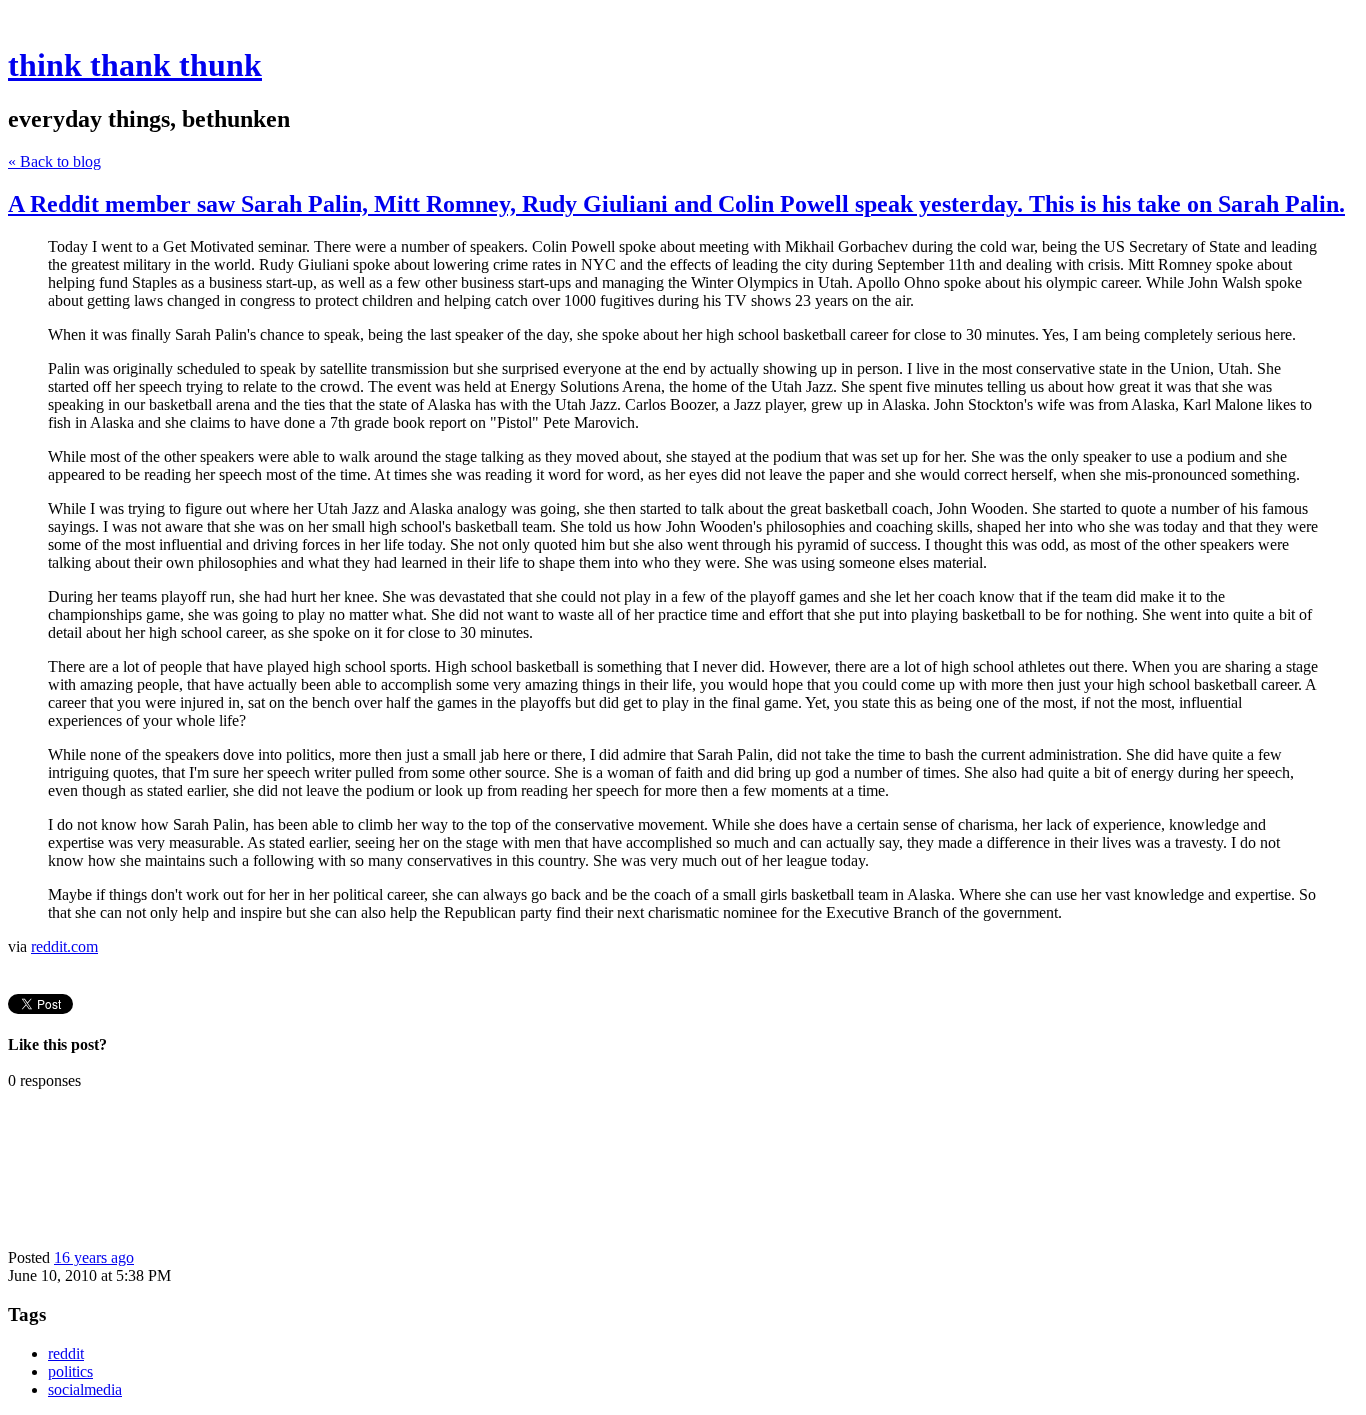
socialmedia (85, 1389)
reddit (66, 1353)
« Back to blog (54, 161)
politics (70, 1371)
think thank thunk (135, 65)
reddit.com (64, 946)
